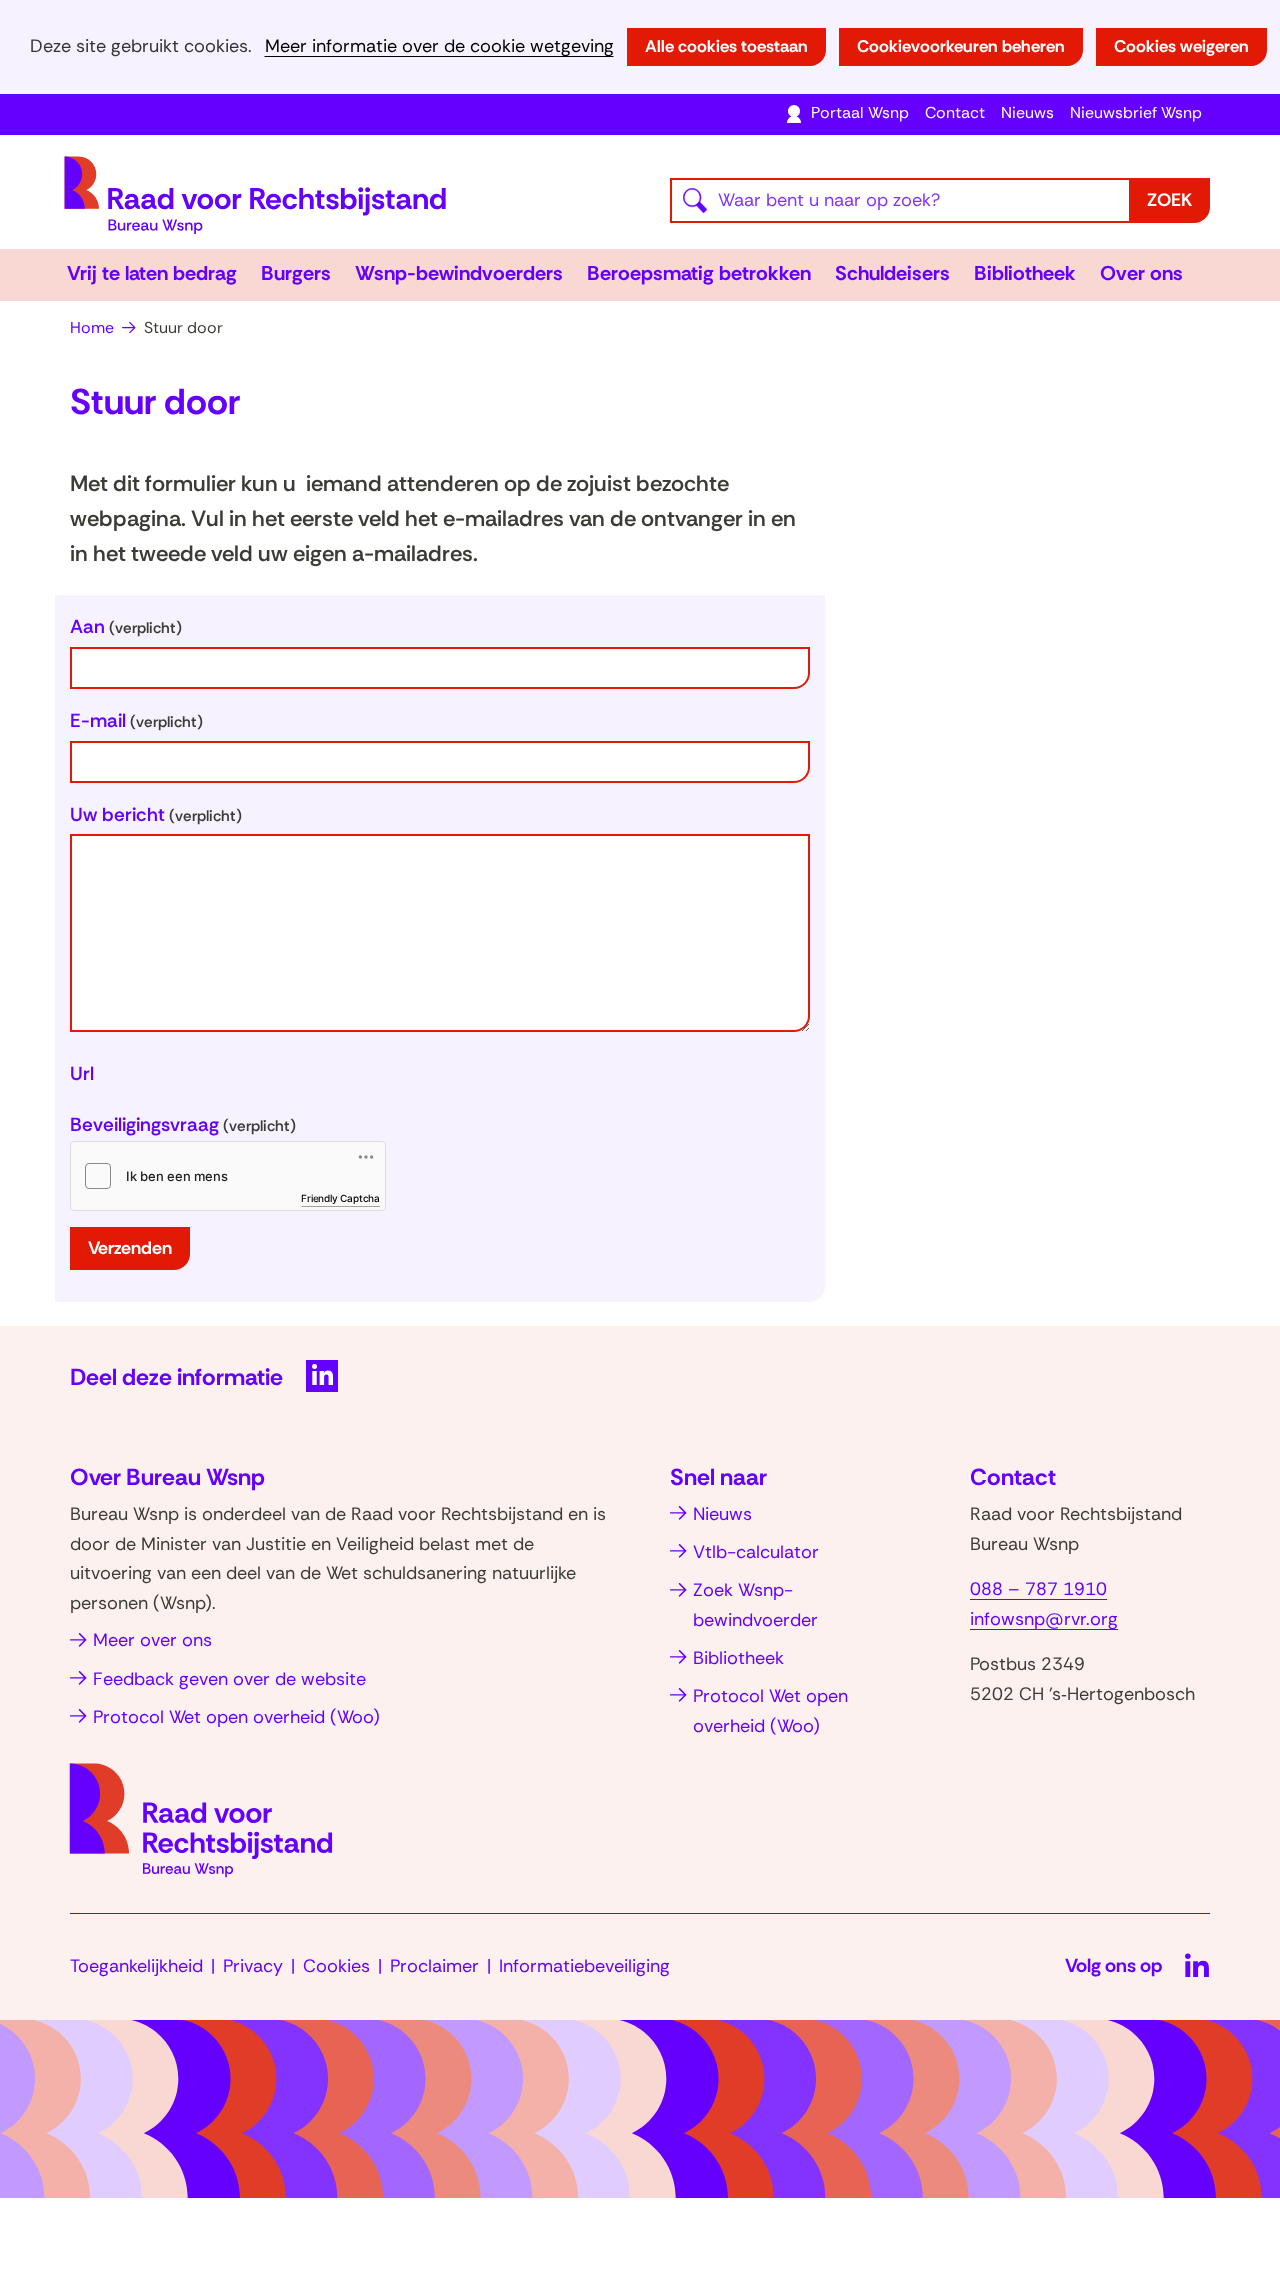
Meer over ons (152, 1640)
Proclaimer (434, 1966)
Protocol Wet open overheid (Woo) (236, 1717)
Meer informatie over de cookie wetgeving (439, 46)
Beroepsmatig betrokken (699, 273)
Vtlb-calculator (756, 1552)
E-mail (136, 720)
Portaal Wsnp (860, 112)
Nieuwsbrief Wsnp (1136, 112)
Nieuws (1027, 112)
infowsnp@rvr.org (1044, 1619)
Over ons (1141, 273)
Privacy (253, 1966)
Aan (126, 626)
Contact (955, 112)
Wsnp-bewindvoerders (459, 273)
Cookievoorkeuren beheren (961, 46)
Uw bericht (156, 814)
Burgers (296, 273)
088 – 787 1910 (1038, 1589)
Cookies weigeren (1181, 46)
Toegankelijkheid (136, 1966)
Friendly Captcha (340, 1198)
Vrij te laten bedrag (152, 273)
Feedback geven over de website (229, 1679)
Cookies (336, 1966)
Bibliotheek (1025, 273)
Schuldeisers (892, 273)
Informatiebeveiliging (584, 1966)
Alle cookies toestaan (726, 46)
